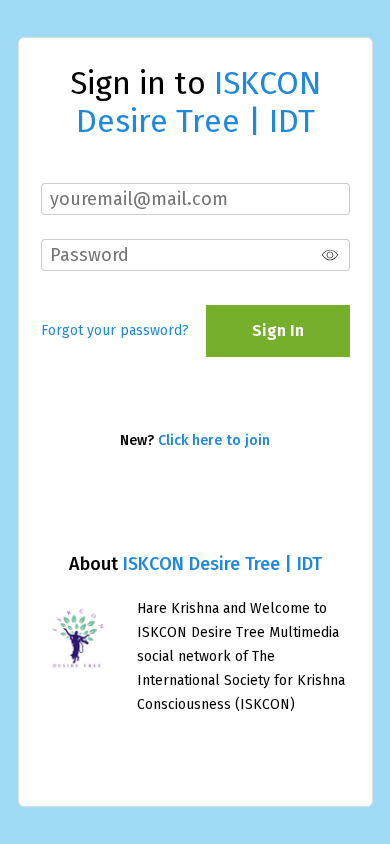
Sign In (278, 330)
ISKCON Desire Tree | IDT (222, 564)
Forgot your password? (115, 330)
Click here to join (214, 440)
